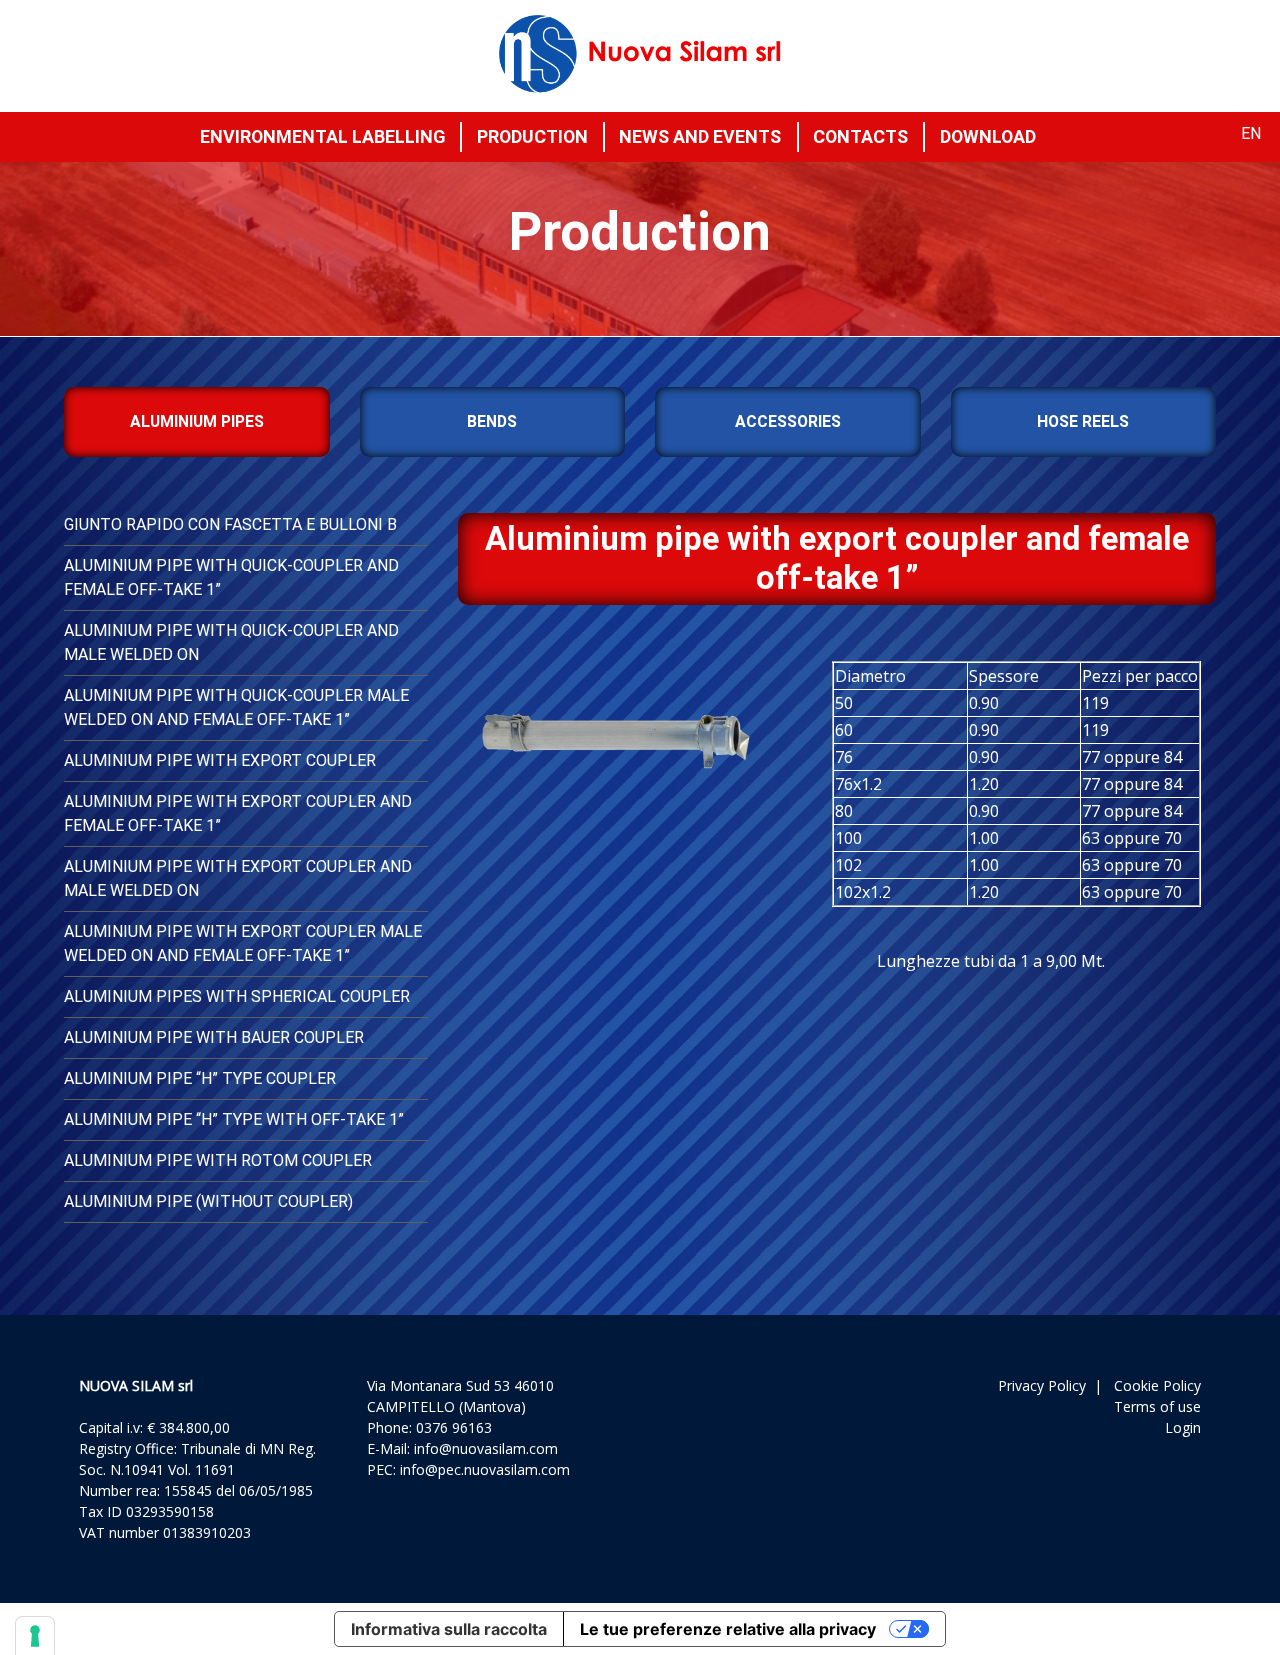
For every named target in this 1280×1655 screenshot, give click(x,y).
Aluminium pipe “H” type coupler (200, 1078)
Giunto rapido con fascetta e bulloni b (230, 524)
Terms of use (1157, 1406)
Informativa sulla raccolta (449, 1629)
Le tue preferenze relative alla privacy (728, 1629)
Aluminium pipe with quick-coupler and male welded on (231, 642)
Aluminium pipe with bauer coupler (214, 1037)
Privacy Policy (1042, 1385)
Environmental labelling (322, 136)
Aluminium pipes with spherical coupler (237, 996)
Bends (492, 421)
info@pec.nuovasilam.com (485, 1469)
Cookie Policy (1157, 1385)
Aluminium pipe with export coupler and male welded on (238, 878)
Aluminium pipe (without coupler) (208, 1201)
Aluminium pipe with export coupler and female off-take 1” (238, 813)
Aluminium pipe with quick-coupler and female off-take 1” (231, 577)
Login (1183, 1427)
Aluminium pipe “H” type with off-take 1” (234, 1119)
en (1251, 133)
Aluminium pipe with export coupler (220, 760)
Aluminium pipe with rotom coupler (218, 1160)
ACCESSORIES (788, 421)
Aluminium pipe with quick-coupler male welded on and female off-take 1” (236, 707)
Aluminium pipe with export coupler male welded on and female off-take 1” (243, 943)
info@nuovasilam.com (486, 1448)
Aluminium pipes (197, 421)
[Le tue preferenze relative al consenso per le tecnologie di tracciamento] (35, 1636)
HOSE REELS (1083, 421)
